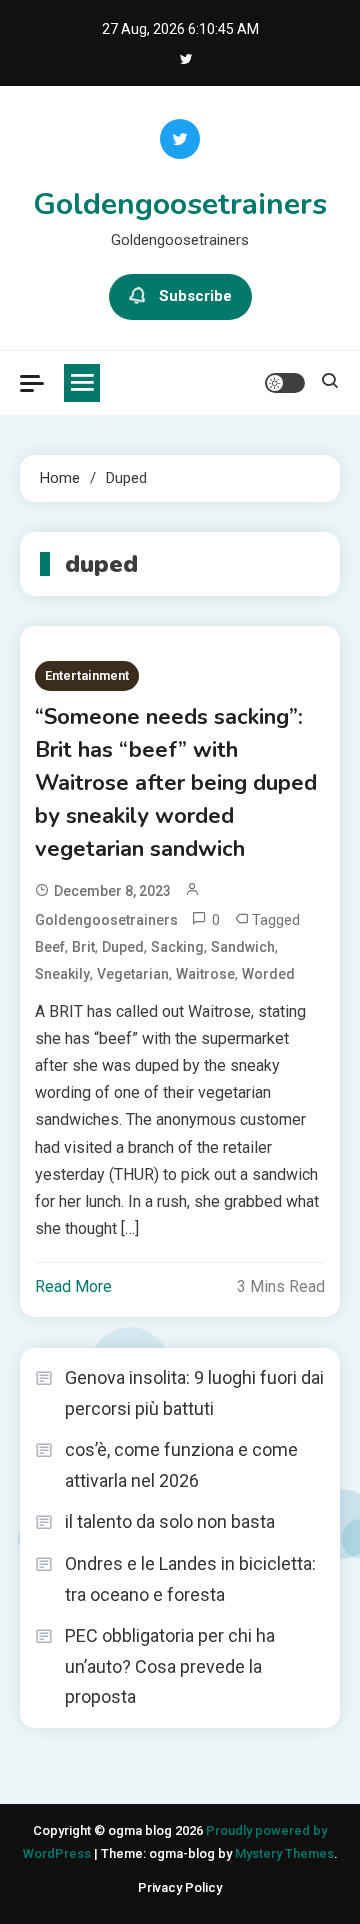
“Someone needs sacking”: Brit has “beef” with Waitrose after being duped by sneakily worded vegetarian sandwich (176, 783)
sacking (177, 947)
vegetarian (133, 974)
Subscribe (195, 296)
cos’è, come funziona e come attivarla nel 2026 (181, 1465)
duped (123, 947)
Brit (83, 947)
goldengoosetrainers (106, 920)
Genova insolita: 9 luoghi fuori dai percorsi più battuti (194, 1393)
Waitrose (205, 974)
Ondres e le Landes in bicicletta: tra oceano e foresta (190, 1579)
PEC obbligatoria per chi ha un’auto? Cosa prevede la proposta (170, 1666)
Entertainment (87, 675)
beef (50, 947)
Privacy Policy (180, 1887)
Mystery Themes (284, 1853)
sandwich (243, 947)
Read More (73, 1286)
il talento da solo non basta (170, 1521)
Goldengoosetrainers (180, 204)
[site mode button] (285, 383)
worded (268, 974)
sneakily (62, 974)
